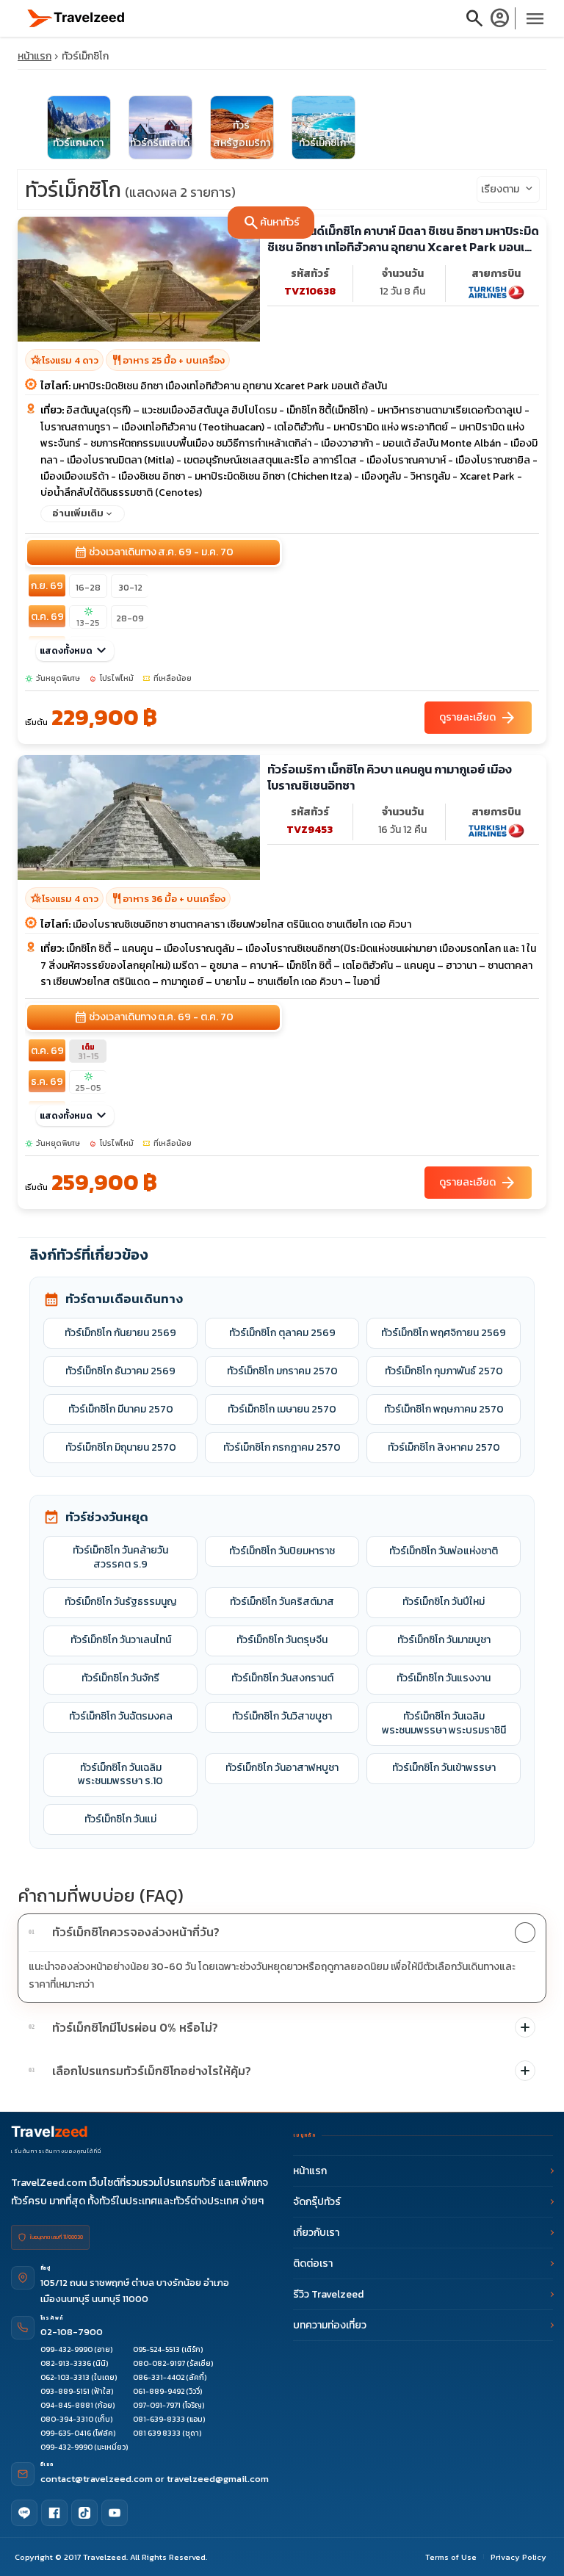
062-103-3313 (65, 2377)
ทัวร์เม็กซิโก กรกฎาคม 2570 (282, 1447)
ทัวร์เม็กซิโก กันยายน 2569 (120, 1333)
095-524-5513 (156, 2349)
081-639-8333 (159, 2419)
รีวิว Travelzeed (328, 2294)
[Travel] (76, 17)
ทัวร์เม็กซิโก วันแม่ (120, 1819)
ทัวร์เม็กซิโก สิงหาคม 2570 (444, 1447)
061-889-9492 (159, 2391)
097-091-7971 (157, 2405)
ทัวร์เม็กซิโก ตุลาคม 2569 (282, 1333)
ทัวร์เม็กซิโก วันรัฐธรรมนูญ (120, 1602)
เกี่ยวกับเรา (316, 2233)
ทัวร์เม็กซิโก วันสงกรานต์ (282, 1678)
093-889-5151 (65, 2391)
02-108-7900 (72, 2332)
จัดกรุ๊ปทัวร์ (317, 2202)
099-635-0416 (66, 2433)
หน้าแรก (35, 56)
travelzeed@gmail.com (218, 2479)
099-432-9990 (66, 2349)
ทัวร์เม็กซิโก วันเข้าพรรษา (444, 1768)
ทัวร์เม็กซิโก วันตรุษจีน (282, 1640)
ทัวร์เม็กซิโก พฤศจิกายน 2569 (444, 1333)
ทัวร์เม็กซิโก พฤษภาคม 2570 (444, 1409)
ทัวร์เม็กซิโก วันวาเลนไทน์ (121, 1640)
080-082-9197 (159, 2363)
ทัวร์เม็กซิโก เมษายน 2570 (282, 1409)
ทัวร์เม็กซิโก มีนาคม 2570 (121, 1409)
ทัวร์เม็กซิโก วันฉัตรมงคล (121, 1716)
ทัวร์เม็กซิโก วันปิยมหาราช (282, 1551)
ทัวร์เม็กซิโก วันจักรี (120, 1678)
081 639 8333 (157, 2433)
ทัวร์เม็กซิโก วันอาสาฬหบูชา (282, 1768)
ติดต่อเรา (313, 2263)
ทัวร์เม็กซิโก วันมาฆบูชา (444, 1640)
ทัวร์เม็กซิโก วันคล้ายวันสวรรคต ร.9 (120, 1557)
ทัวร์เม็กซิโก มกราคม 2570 (282, 1371)
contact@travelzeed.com (98, 2479)
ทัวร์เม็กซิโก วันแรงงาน (444, 1678)
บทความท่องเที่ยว (330, 2325)
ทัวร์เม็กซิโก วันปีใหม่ (444, 1602)
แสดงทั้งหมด (75, 651)
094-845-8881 (67, 2405)
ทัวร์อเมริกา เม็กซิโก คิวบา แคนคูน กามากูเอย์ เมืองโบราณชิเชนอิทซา (390, 778)
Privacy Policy (518, 2557)
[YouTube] (115, 2513)
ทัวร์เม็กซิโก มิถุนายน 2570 (121, 1447)
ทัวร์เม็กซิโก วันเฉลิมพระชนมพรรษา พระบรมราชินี (444, 1723)
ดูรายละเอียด (478, 718)
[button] (282, 1933)
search (474, 18)
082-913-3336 (66, 2363)
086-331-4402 (159, 2377)
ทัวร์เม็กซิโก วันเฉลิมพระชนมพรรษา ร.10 (120, 1775)
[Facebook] (54, 2513)
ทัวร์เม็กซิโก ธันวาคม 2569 (120, 1371)
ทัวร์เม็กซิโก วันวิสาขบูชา (282, 1716)
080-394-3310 (67, 2419)
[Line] (24, 2513)
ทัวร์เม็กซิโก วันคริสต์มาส (282, 1602)
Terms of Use (451, 2557)
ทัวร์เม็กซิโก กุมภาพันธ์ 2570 (444, 1371)
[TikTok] (84, 2513)
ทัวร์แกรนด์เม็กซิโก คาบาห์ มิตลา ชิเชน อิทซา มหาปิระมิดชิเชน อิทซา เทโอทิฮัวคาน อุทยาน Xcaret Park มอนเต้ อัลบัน (403, 239)
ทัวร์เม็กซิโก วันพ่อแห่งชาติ (444, 1551)
